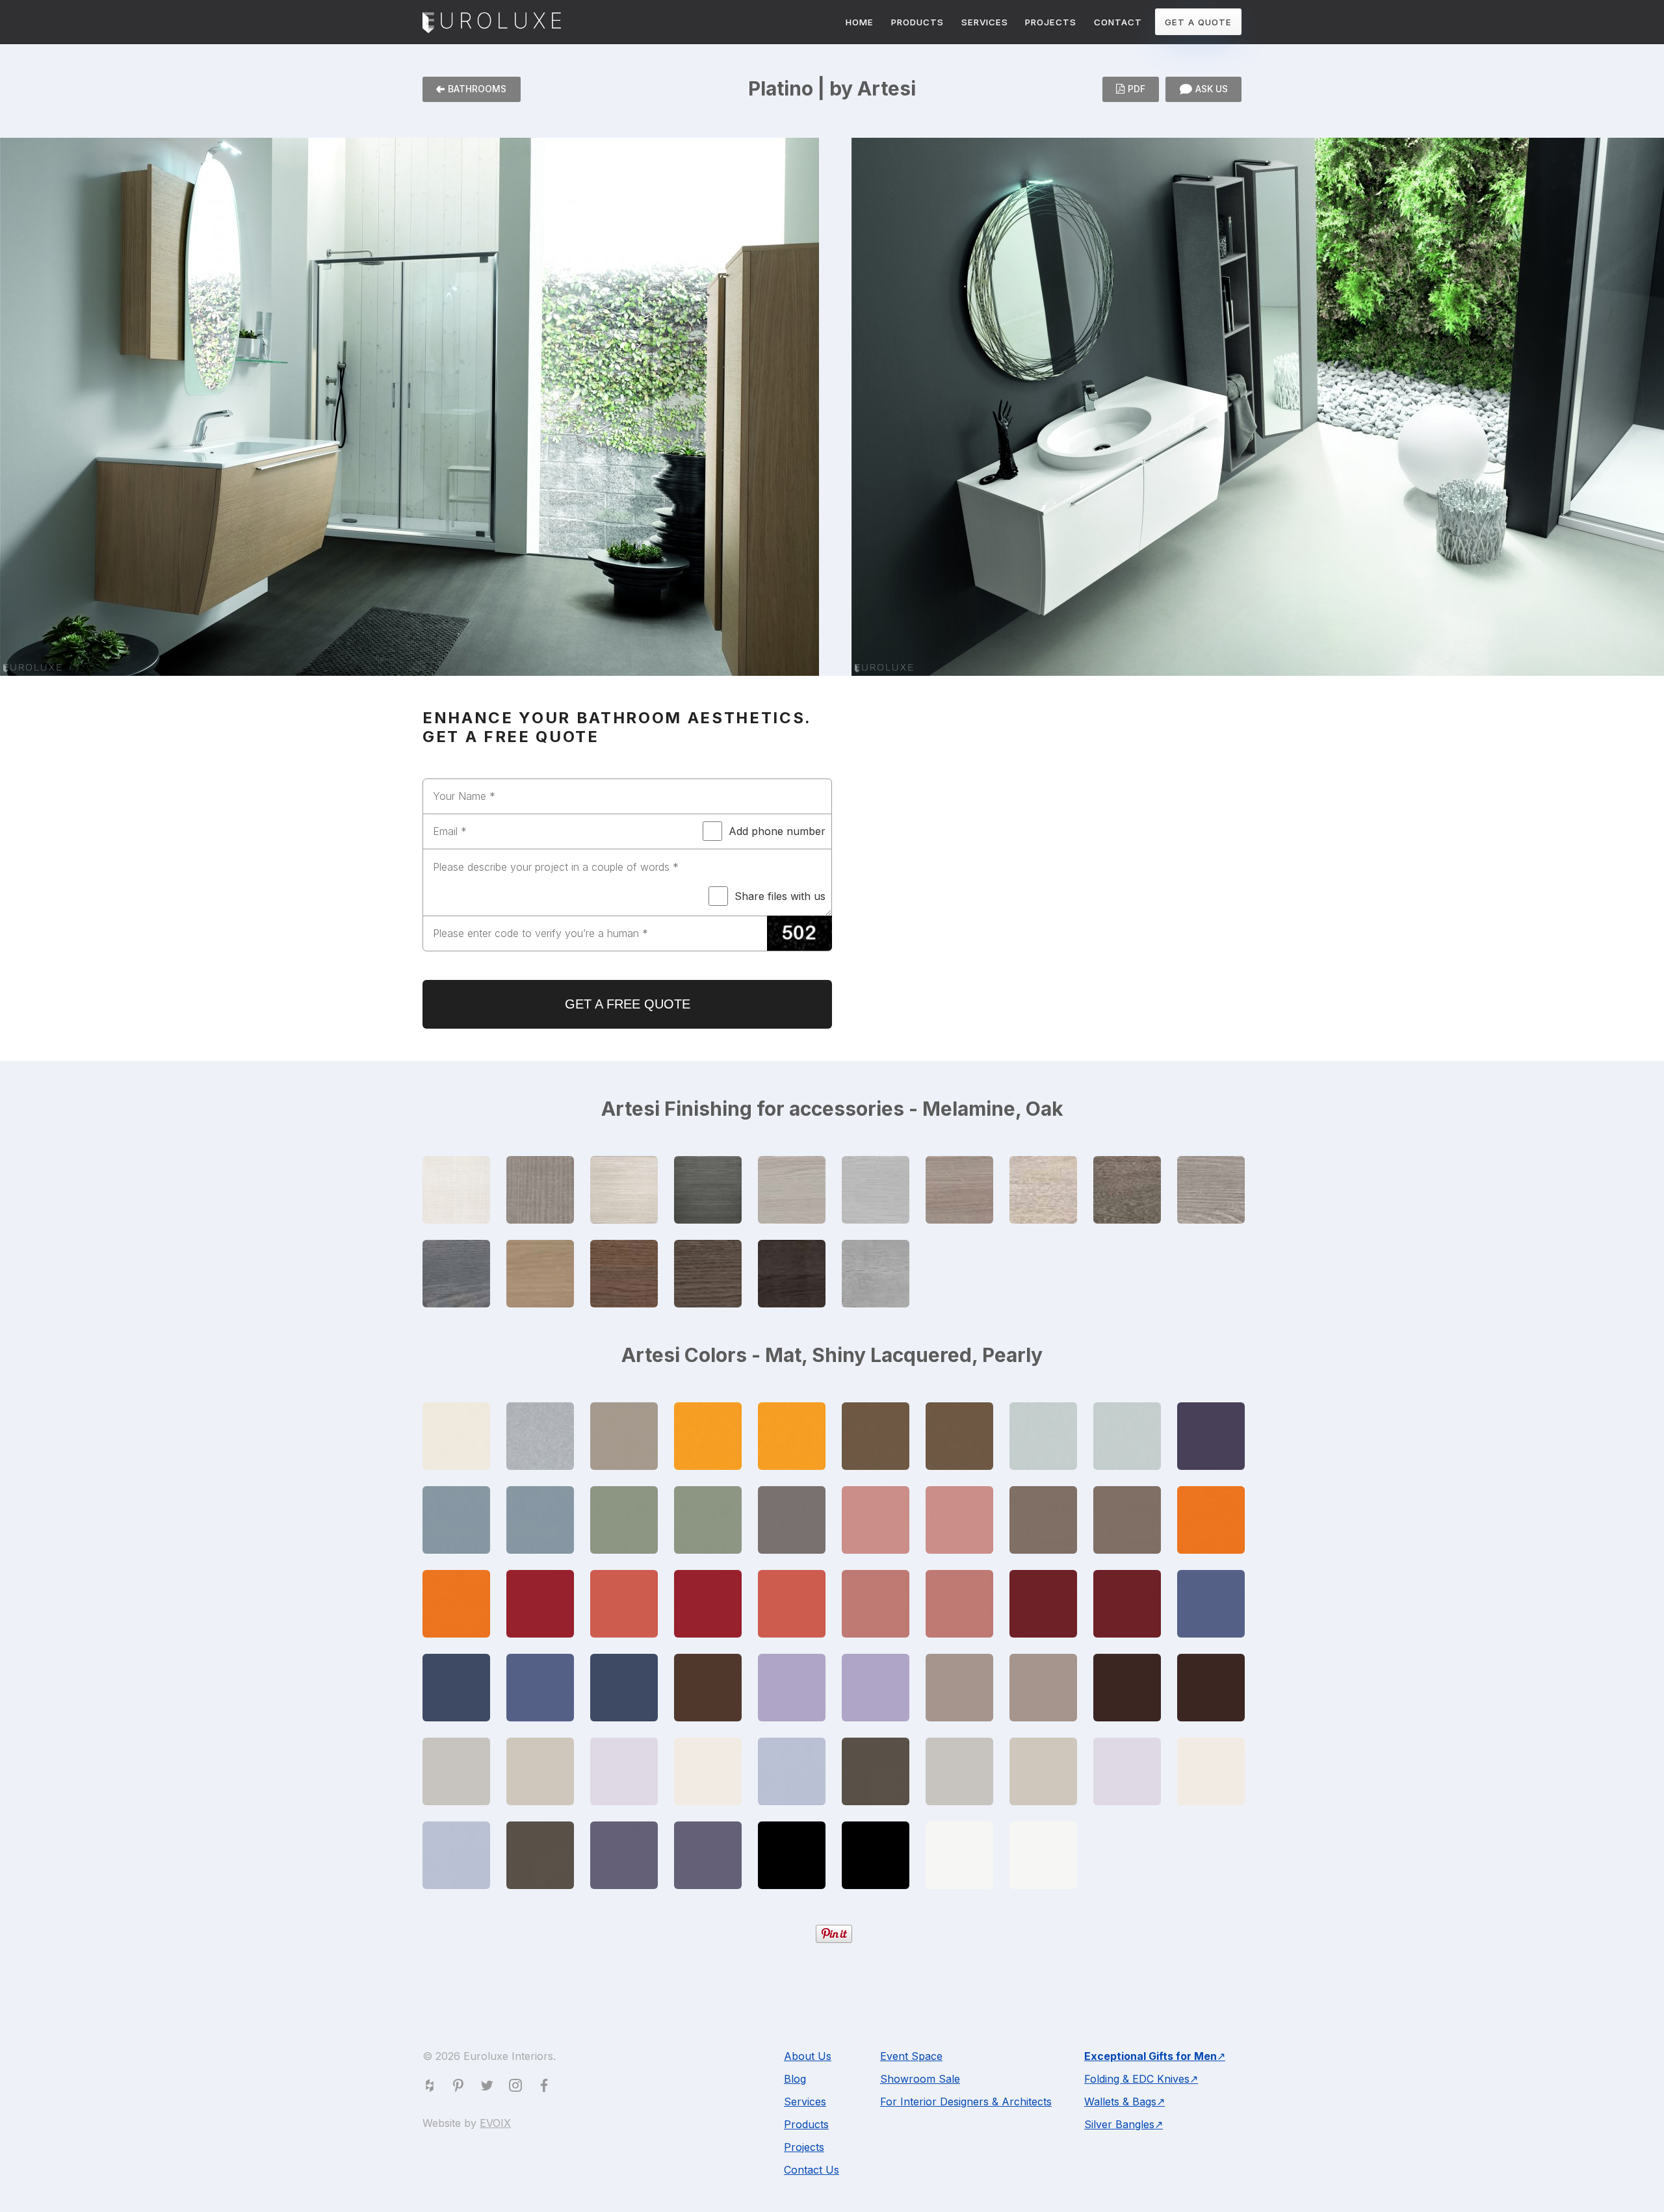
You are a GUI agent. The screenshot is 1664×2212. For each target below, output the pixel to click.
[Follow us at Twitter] (489, 2088)
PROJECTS (1051, 22)
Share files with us (780, 896)
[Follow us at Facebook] (547, 2088)
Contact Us (812, 2170)
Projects (804, 2147)
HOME (860, 22)
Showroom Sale (920, 2079)
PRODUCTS (917, 22)
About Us (808, 2056)
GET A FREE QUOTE (628, 1004)
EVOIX (495, 2123)
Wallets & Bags (1120, 2102)
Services (805, 2102)
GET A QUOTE (1198, 22)
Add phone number (777, 831)
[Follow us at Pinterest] (461, 2088)
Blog (795, 2079)
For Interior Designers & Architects (966, 2102)
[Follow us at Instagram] (518, 2088)
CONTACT (1118, 22)
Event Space (911, 2056)
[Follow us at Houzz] (432, 2088)
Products (806, 2124)
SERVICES (985, 22)
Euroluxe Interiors (492, 23)
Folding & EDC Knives (1137, 2079)
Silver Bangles (1119, 2124)
